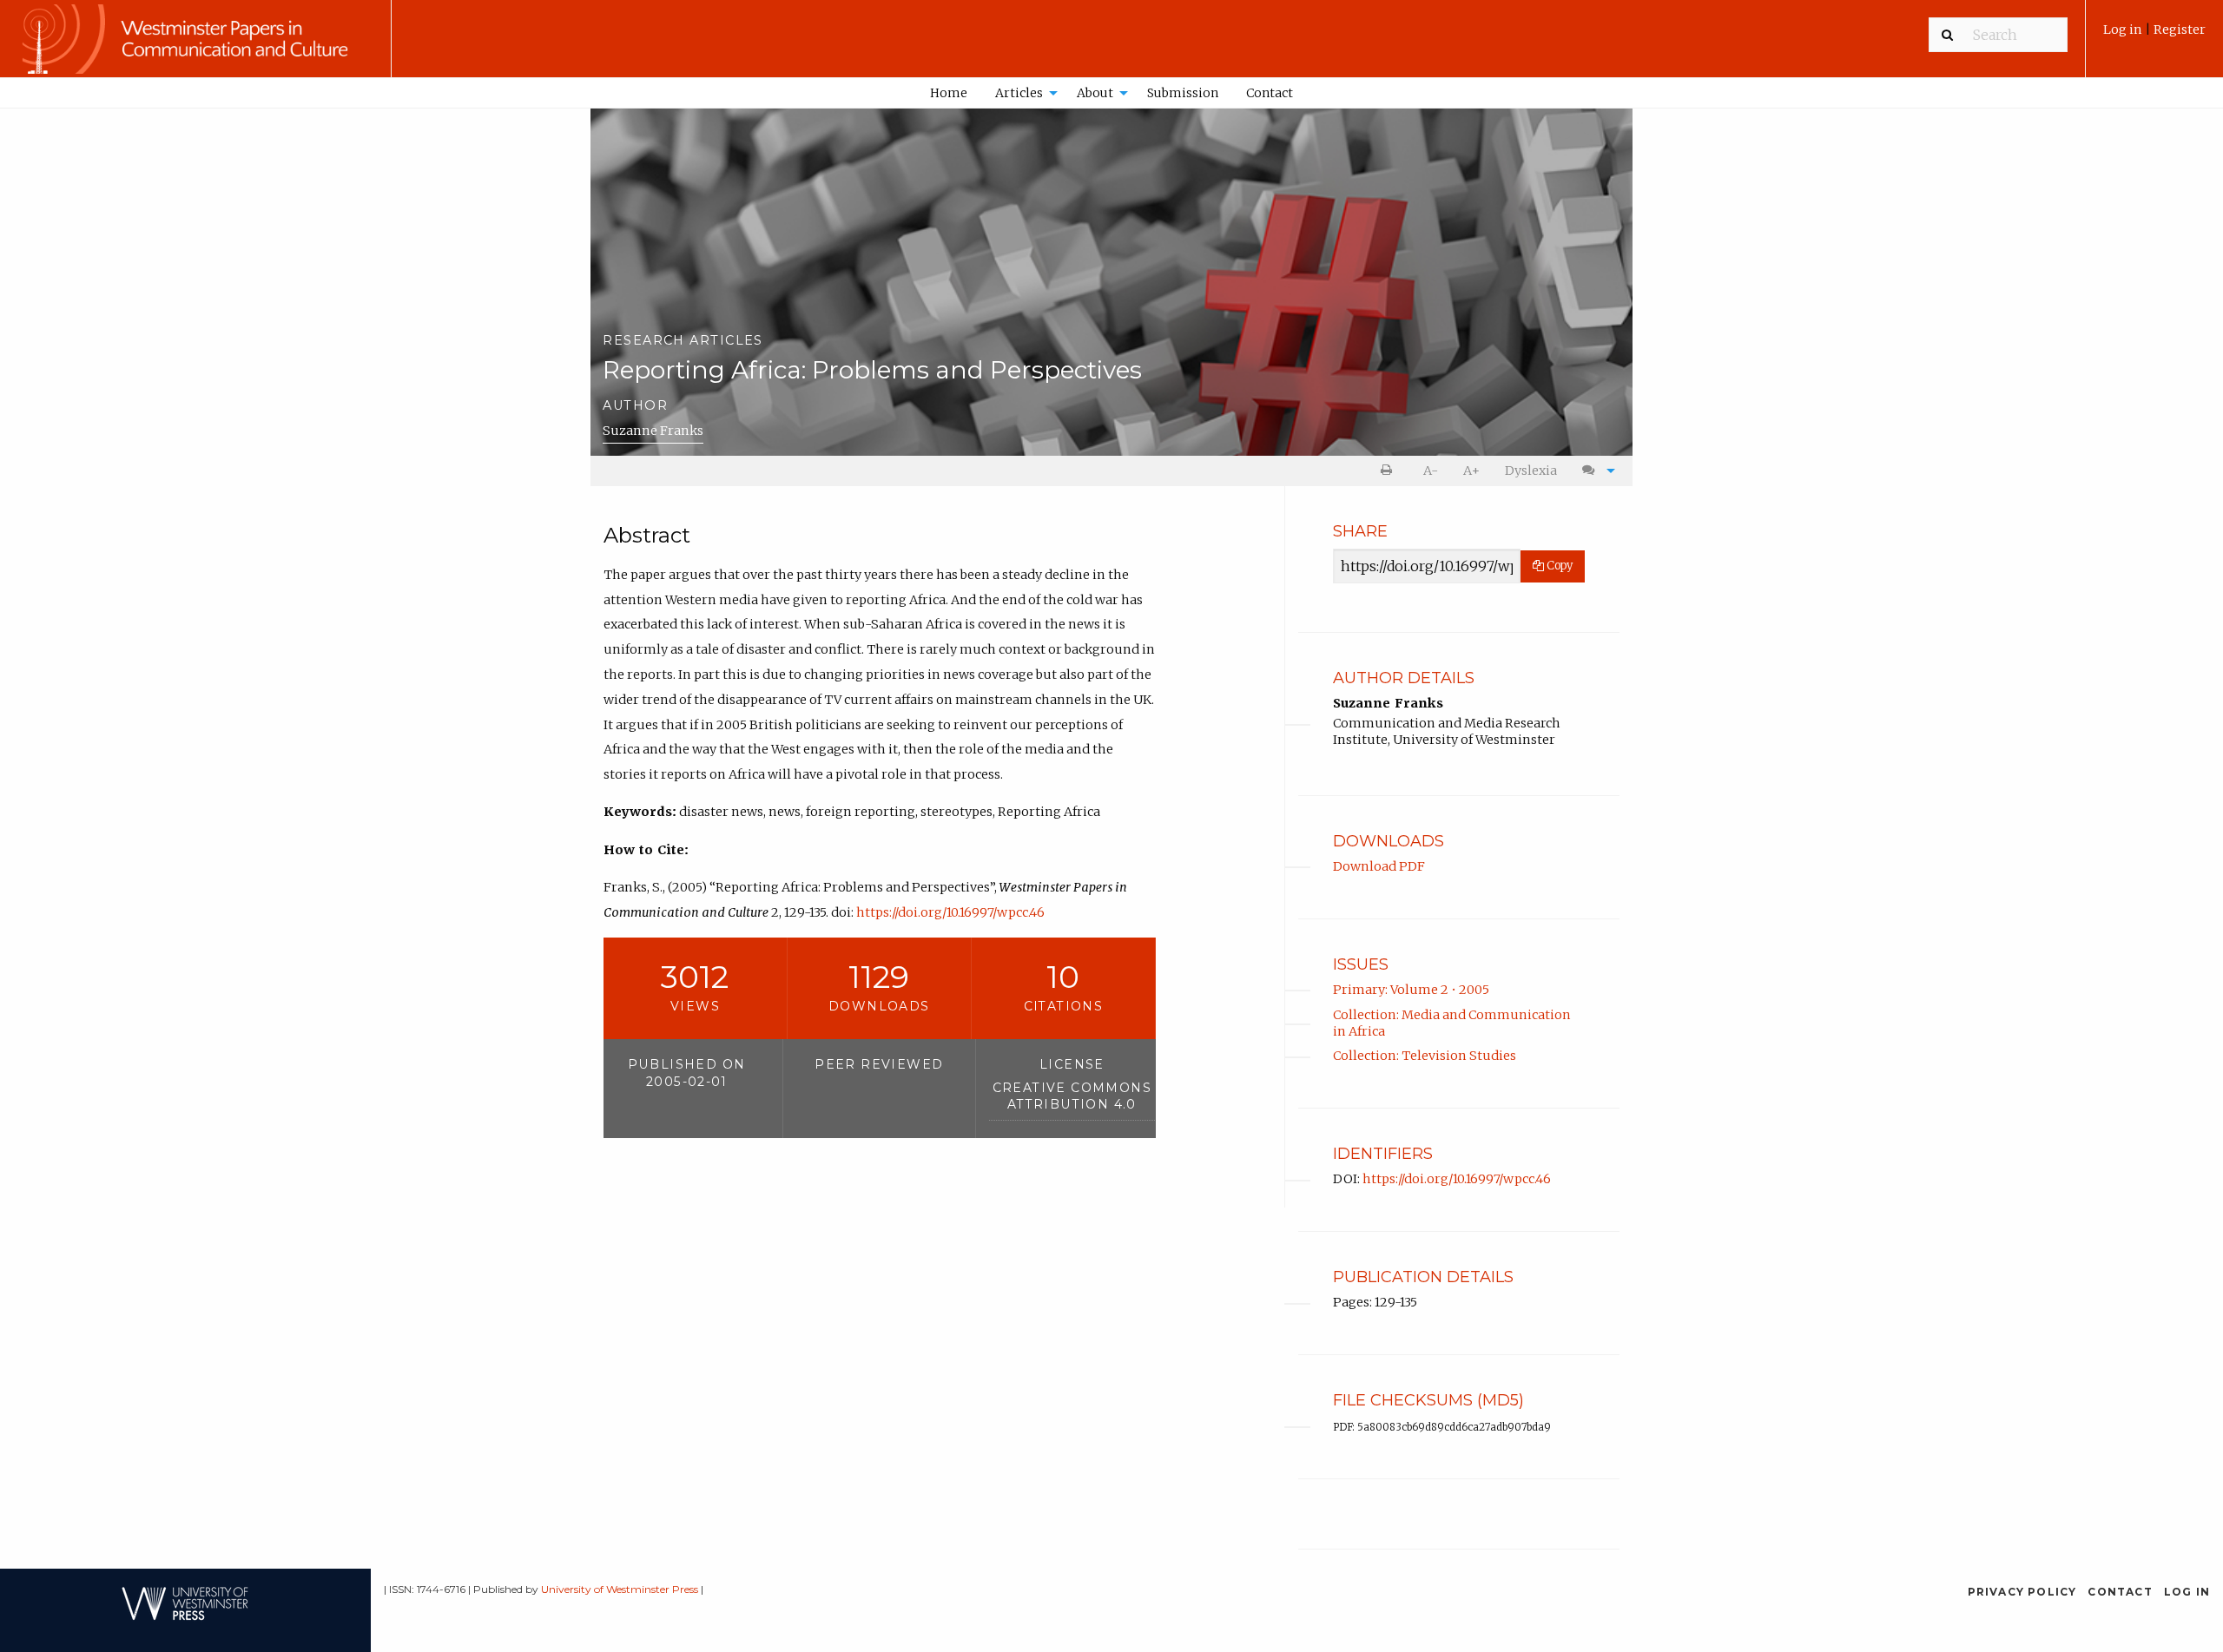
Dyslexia (1531, 471)
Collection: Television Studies (1425, 1056)
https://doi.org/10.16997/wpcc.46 (950, 912)
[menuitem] (2154, 36)
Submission (1183, 93)
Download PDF (1379, 866)
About (1095, 93)
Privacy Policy (2022, 1592)
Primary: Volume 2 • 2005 (1411, 990)
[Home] (195, 47)
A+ (1471, 471)
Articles (1019, 93)
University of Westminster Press (620, 1589)
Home (949, 93)
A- (1431, 471)
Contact (1270, 93)
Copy (1558, 566)
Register (2180, 30)
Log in (2124, 30)
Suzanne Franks (653, 431)
